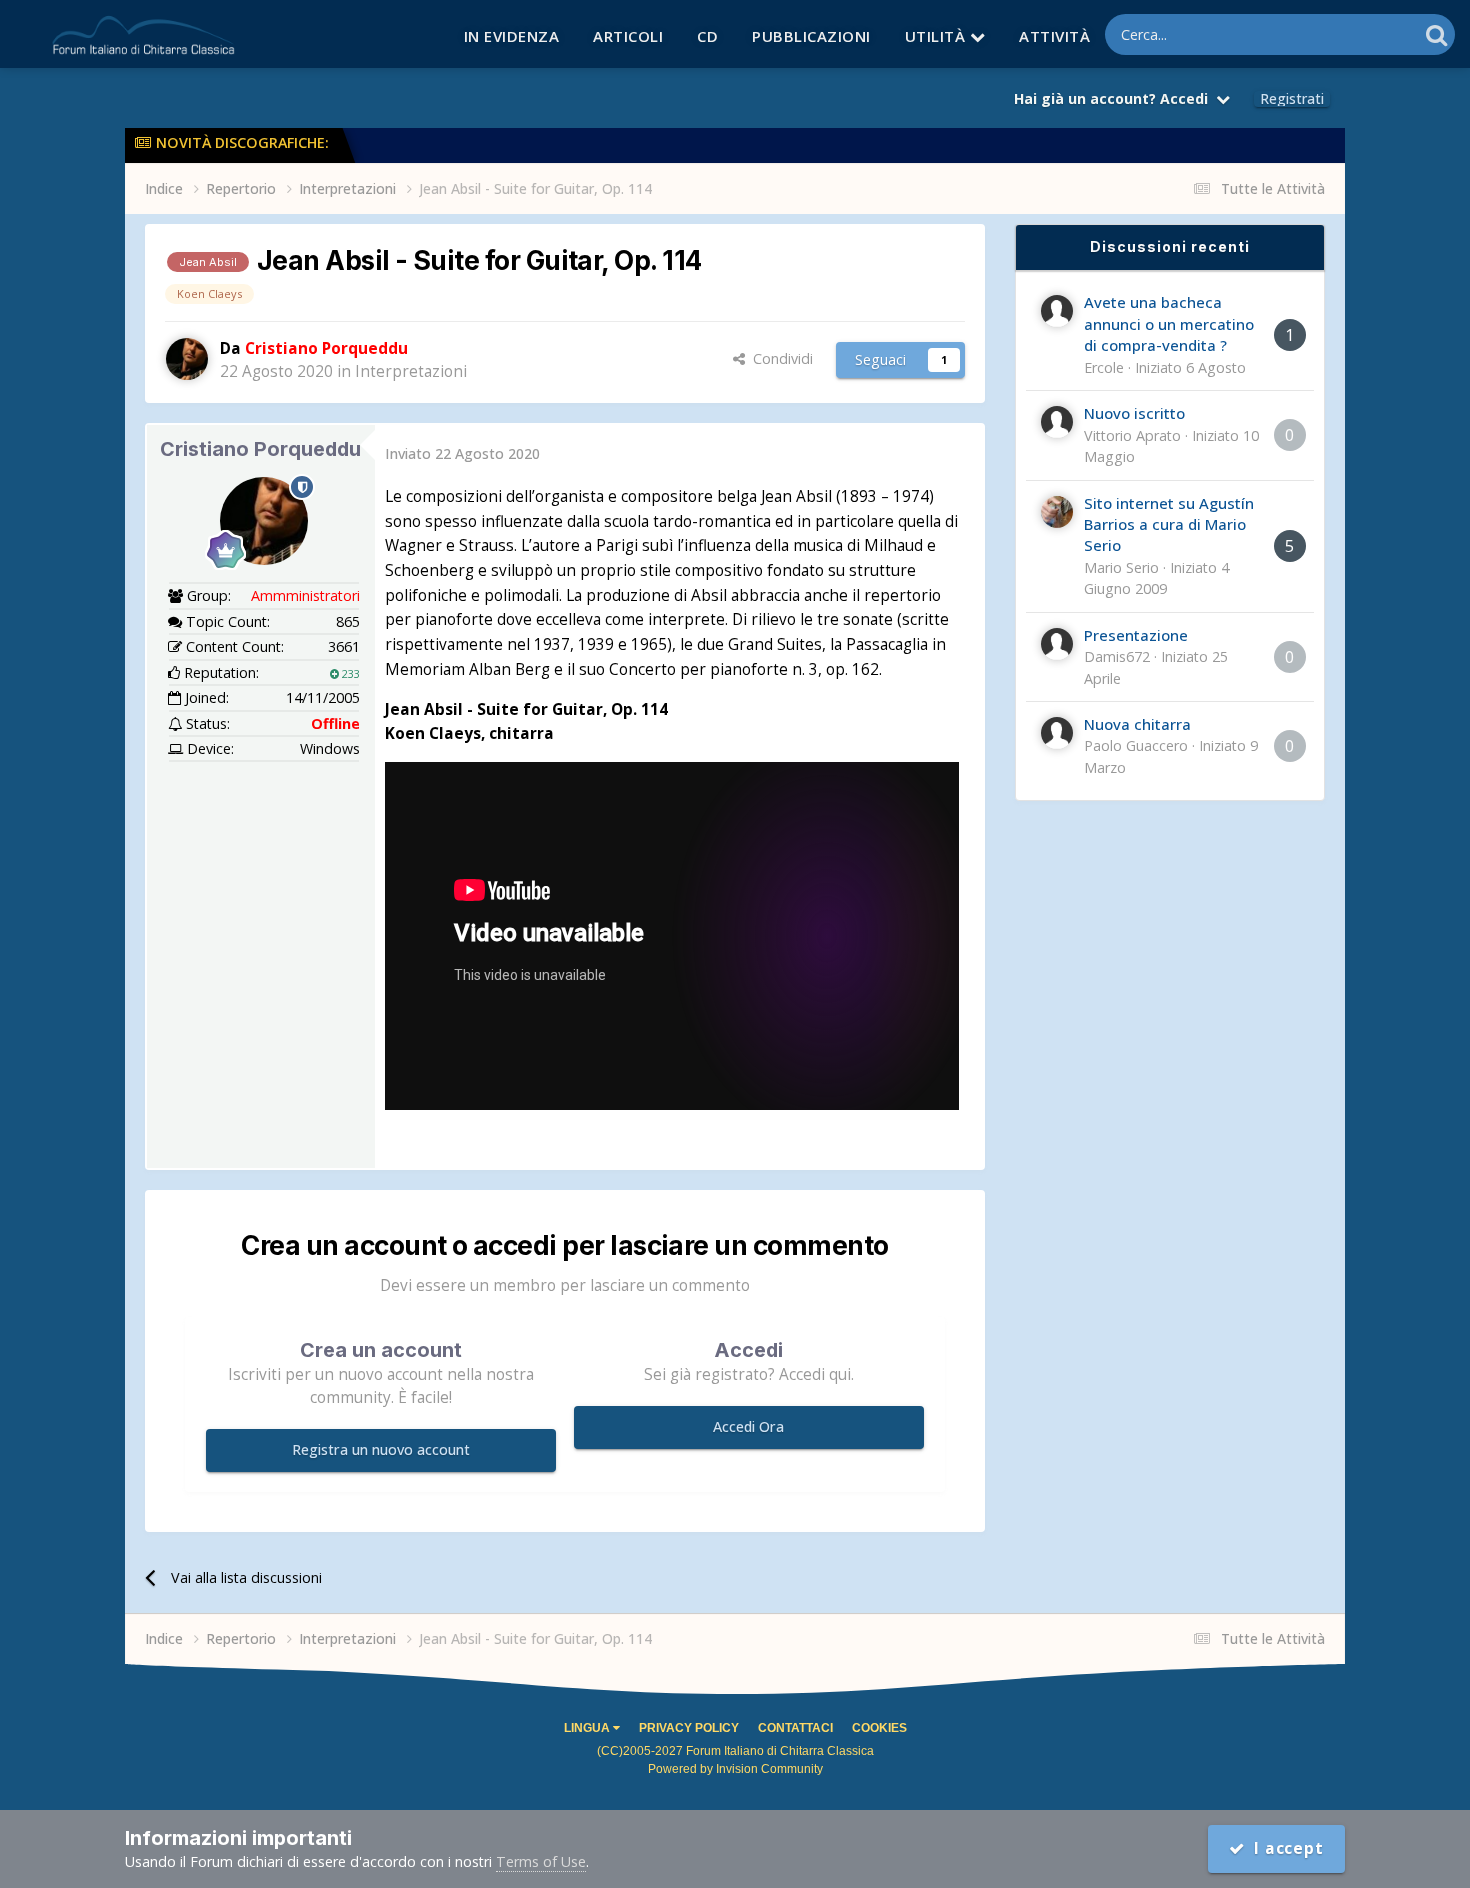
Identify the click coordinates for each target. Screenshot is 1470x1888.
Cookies (879, 1728)
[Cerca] (1436, 34)
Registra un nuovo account (381, 1449)
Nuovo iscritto (1134, 413)
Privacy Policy (689, 1728)
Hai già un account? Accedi (1115, 98)
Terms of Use (541, 1861)
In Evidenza (512, 36)
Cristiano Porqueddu (260, 449)
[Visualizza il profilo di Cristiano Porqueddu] (187, 359)
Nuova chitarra (1137, 724)
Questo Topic (1348, 34)
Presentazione (1136, 635)
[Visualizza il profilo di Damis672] (1057, 644)
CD (707, 36)
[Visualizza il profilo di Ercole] (1057, 311)
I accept (1284, 1848)
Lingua (588, 1728)
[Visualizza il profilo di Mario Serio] (1057, 512)
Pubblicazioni (811, 36)
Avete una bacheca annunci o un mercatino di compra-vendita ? (1169, 323)
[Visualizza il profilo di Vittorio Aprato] (1057, 422)
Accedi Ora (748, 1426)
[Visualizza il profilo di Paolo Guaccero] (1057, 733)
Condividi (779, 358)
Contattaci (795, 1728)
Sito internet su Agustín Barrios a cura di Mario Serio (1169, 524)
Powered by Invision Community (735, 1769)
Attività (1054, 36)
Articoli (628, 36)
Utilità (937, 36)
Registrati (1292, 99)
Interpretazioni (411, 371)
